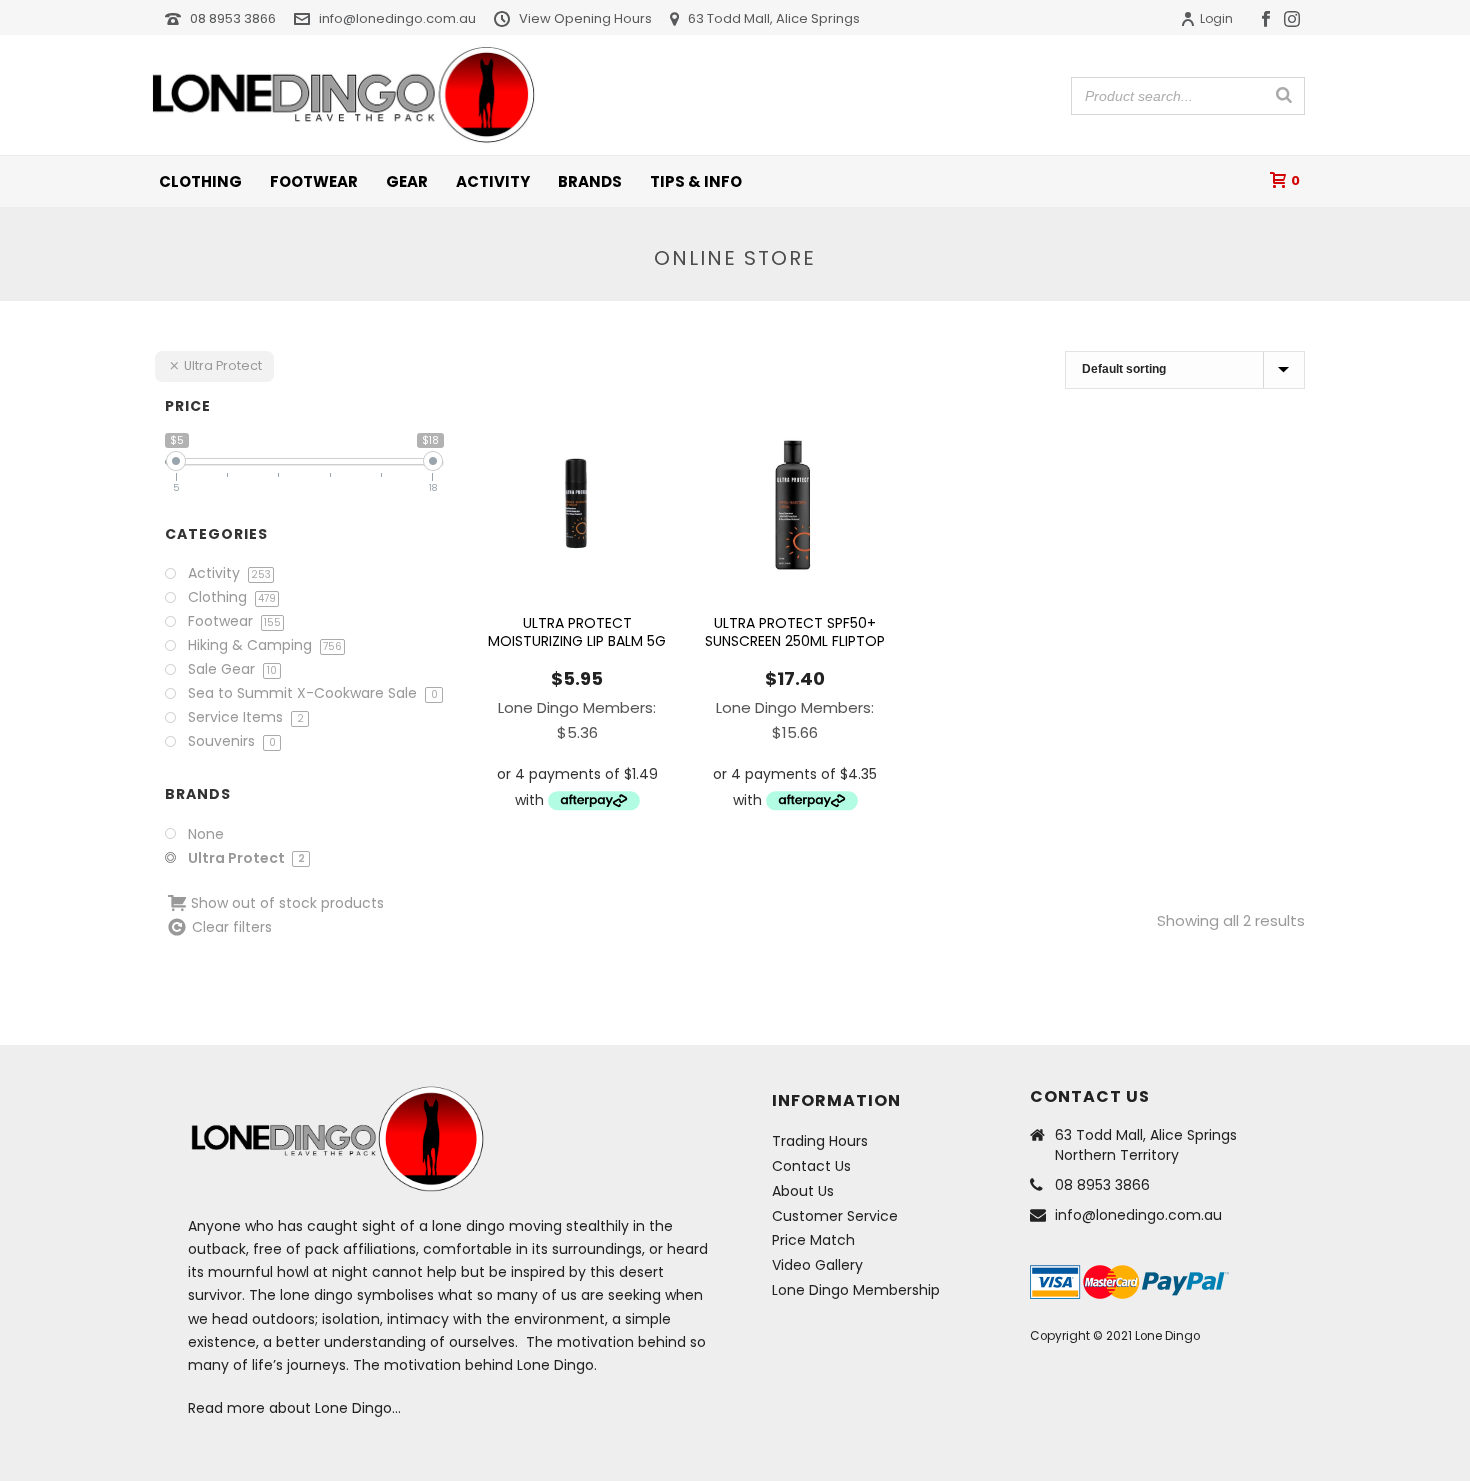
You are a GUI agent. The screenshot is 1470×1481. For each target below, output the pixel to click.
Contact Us (811, 1166)
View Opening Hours (585, 18)
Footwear (314, 181)
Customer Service (835, 1216)
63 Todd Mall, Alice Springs (774, 18)
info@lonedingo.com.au (397, 18)
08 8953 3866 (233, 18)
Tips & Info (696, 181)
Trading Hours (820, 1141)
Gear (407, 181)
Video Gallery (817, 1265)
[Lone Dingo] (344, 95)
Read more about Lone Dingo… (294, 1408)
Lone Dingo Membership (856, 1290)
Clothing (200, 181)
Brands (590, 181)
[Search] (1284, 95)
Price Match (813, 1240)
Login (1216, 18)
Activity (493, 181)
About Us (803, 1191)
